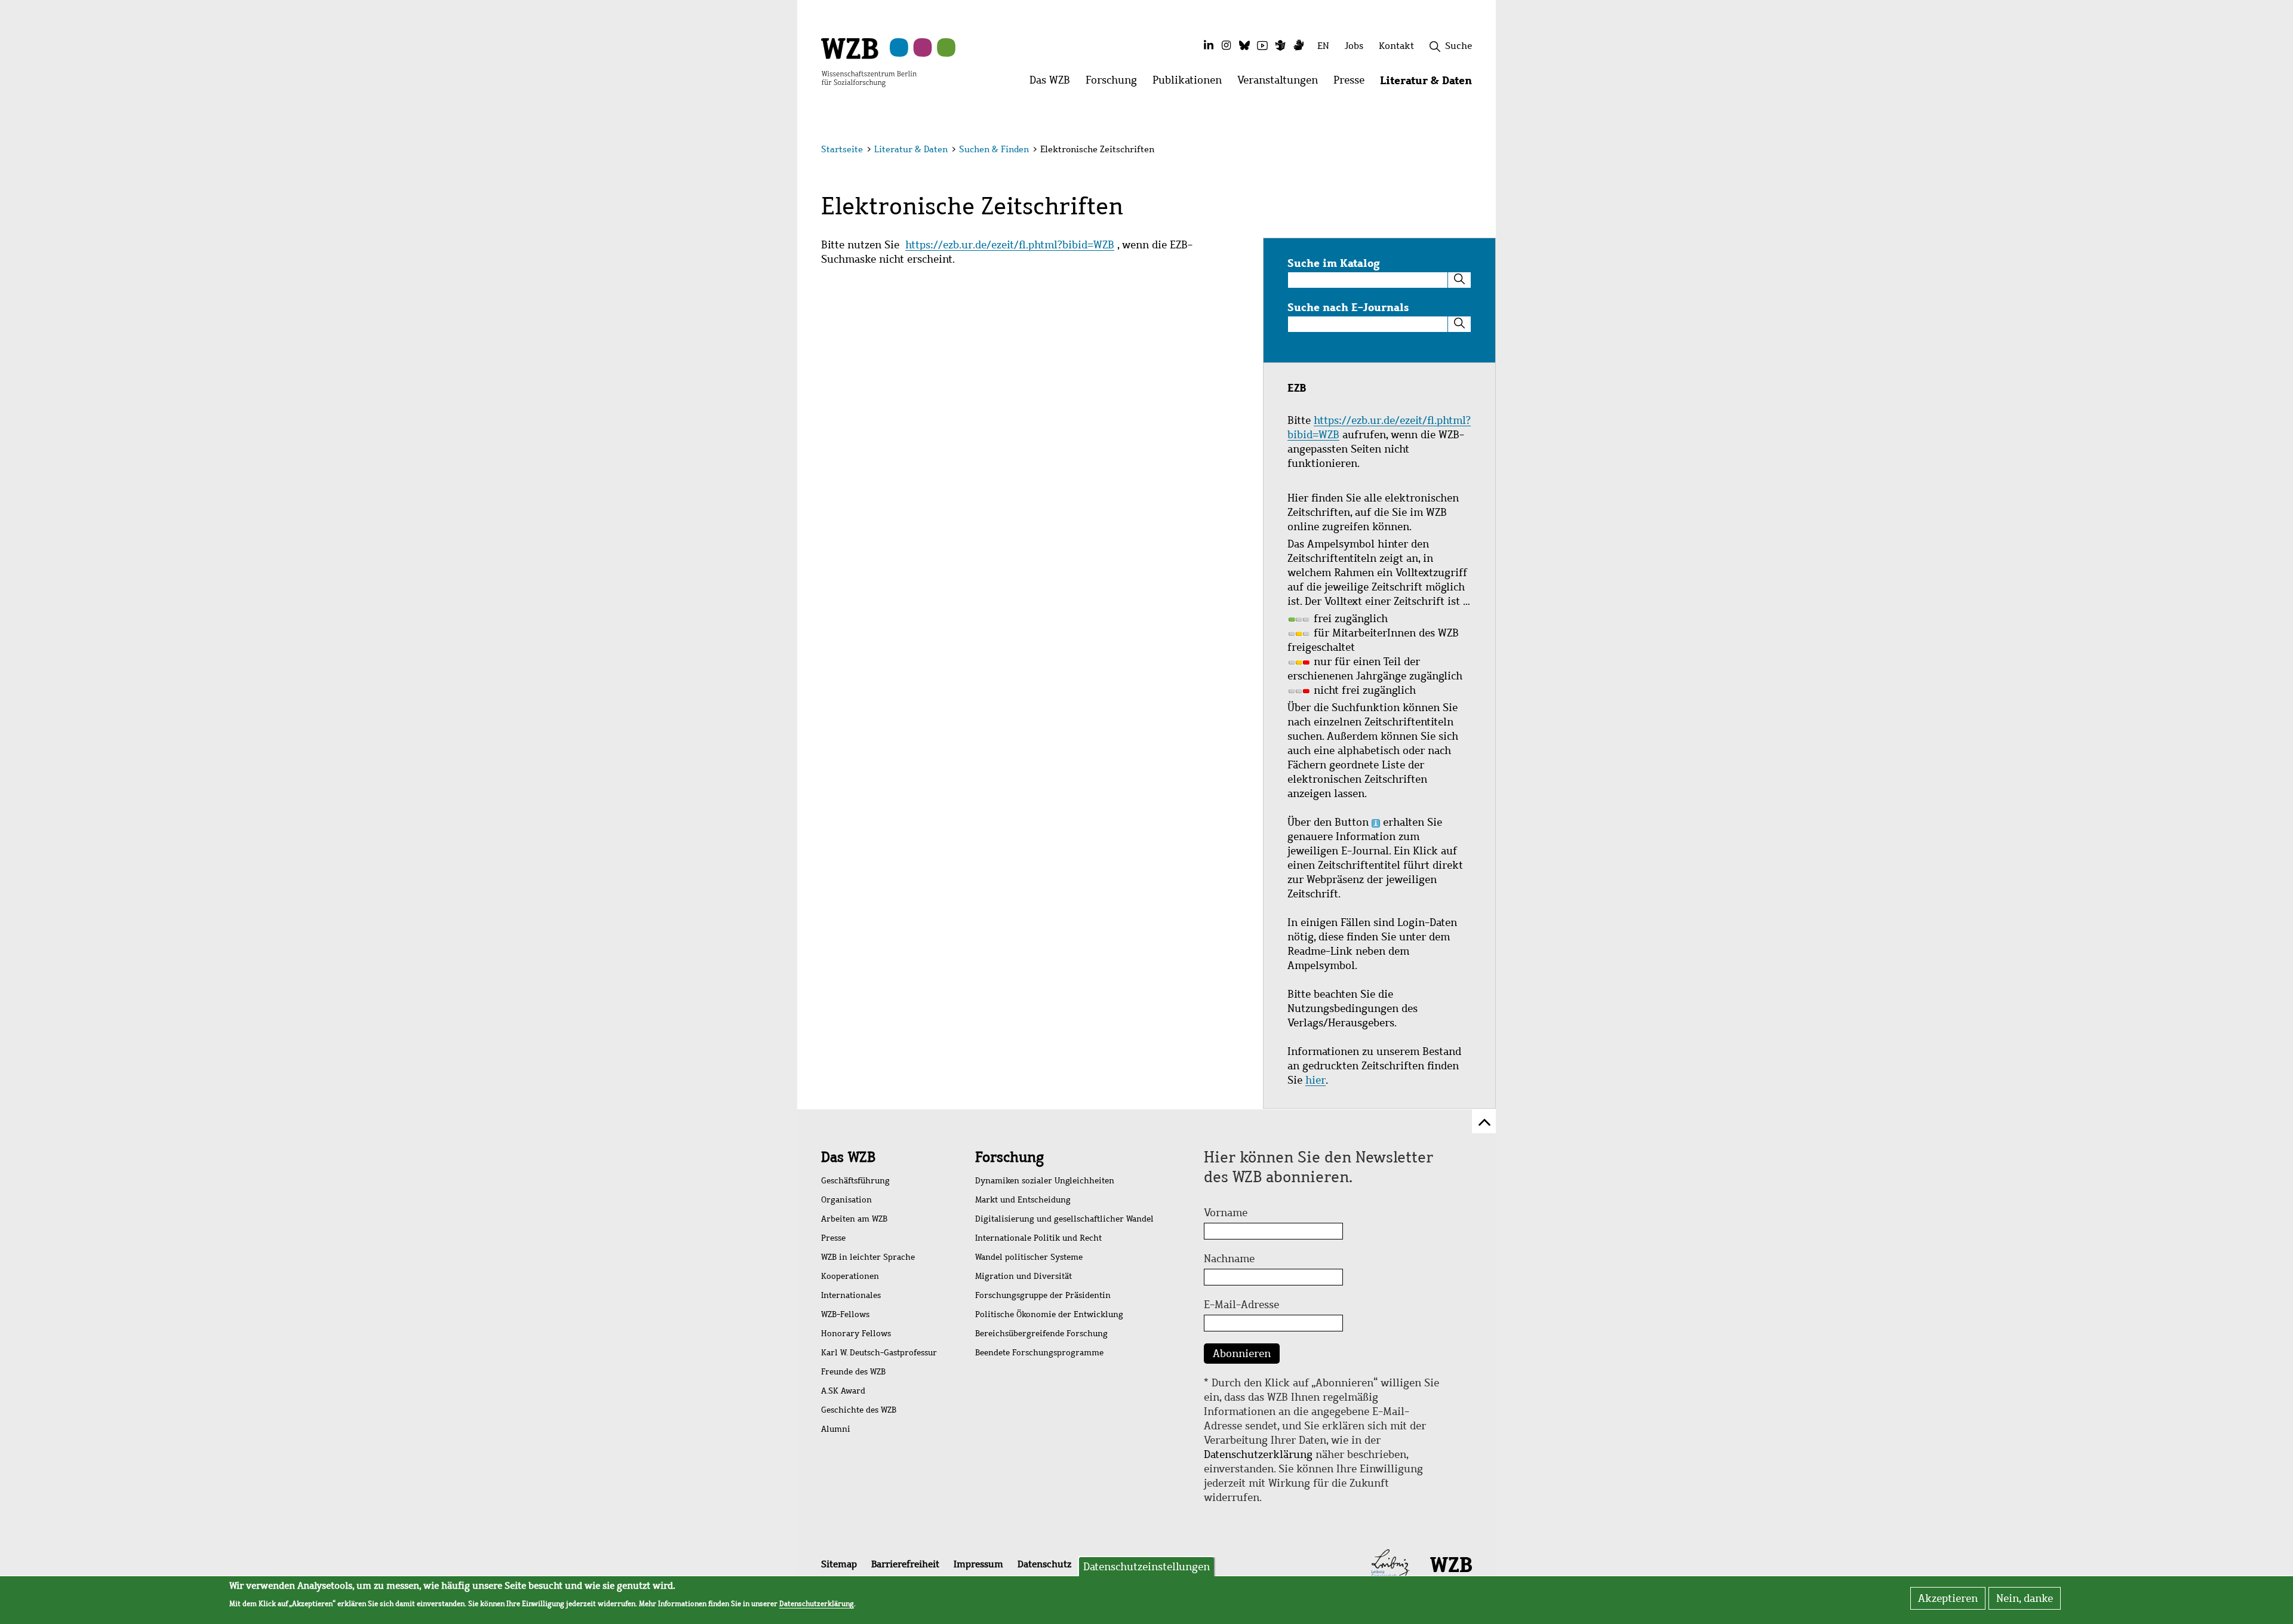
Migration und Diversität (1023, 1276)
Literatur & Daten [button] (1430, 83)
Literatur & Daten (911, 149)
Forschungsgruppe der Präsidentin (1043, 1295)
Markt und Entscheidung (1023, 1200)
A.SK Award (843, 1391)
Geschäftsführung (855, 1181)
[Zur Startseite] (869, 61)
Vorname (1226, 1213)
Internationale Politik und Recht (1038, 1238)
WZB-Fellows (845, 1314)
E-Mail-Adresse (1241, 1305)
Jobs (1354, 46)
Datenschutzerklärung (1258, 1454)
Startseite (842, 149)
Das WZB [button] (1054, 83)
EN (1323, 46)
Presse (833, 1238)
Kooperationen (850, 1276)
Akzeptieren (1948, 1598)
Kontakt (1396, 46)
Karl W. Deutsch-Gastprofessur (879, 1353)
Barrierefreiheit (905, 1564)
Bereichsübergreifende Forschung (1041, 1334)
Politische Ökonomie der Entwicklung (1049, 1314)
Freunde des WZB (853, 1372)
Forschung (1009, 1157)
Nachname (1229, 1259)
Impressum (978, 1564)
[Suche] (1459, 280)
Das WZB (848, 1157)
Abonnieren (1242, 1354)
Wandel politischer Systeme (1029, 1257)
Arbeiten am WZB (854, 1219)
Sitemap (839, 1564)
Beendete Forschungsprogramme (1039, 1353)
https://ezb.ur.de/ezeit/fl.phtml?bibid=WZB (1010, 245)
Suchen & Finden (994, 149)
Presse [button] (1353, 83)
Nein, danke (2025, 1598)
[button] (1474, 151)
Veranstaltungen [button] (1281, 83)
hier (1315, 1080)
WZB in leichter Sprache (868, 1257)
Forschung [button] (1115, 83)
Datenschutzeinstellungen (1146, 1567)
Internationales (851, 1295)
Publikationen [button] (1191, 83)
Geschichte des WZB (859, 1410)
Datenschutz (1044, 1564)
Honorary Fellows (856, 1334)
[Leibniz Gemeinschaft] (1390, 1564)
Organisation (846, 1200)
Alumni (836, 1429)
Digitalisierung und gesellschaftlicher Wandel (1064, 1219)
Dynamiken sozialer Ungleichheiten (1045, 1181)
